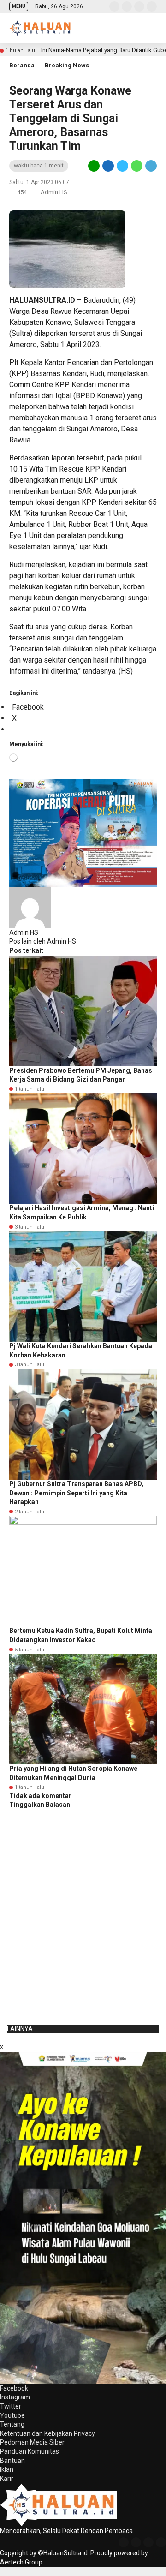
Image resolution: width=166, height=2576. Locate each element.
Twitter (11, 2406)
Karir (7, 2479)
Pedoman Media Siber (32, 2442)
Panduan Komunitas (30, 2451)
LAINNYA (20, 2029)
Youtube (12, 2415)
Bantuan (12, 2461)
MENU (19, 6)
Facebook (14, 2388)
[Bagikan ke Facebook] (108, 166)
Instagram (15, 2397)
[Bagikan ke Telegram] (150, 166)
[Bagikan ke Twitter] (122, 166)
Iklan (7, 2469)
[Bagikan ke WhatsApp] (137, 166)
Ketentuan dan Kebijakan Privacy (47, 2433)
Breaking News (67, 65)
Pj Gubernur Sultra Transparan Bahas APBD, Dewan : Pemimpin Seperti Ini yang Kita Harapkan (76, 1493)
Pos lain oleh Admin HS (43, 941)
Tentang (12, 2424)
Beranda (22, 65)
